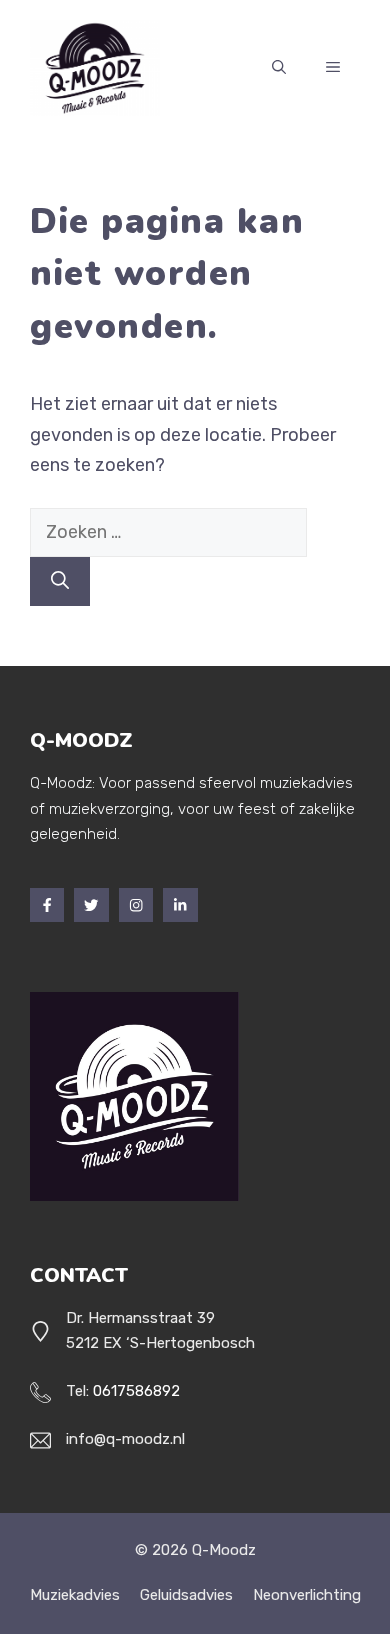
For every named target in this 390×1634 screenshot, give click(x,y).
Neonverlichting (307, 1595)
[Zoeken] (60, 581)
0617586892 (136, 1391)
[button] (279, 68)
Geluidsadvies (186, 1595)
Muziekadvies (75, 1595)
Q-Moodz (224, 1550)
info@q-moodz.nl (125, 1439)
